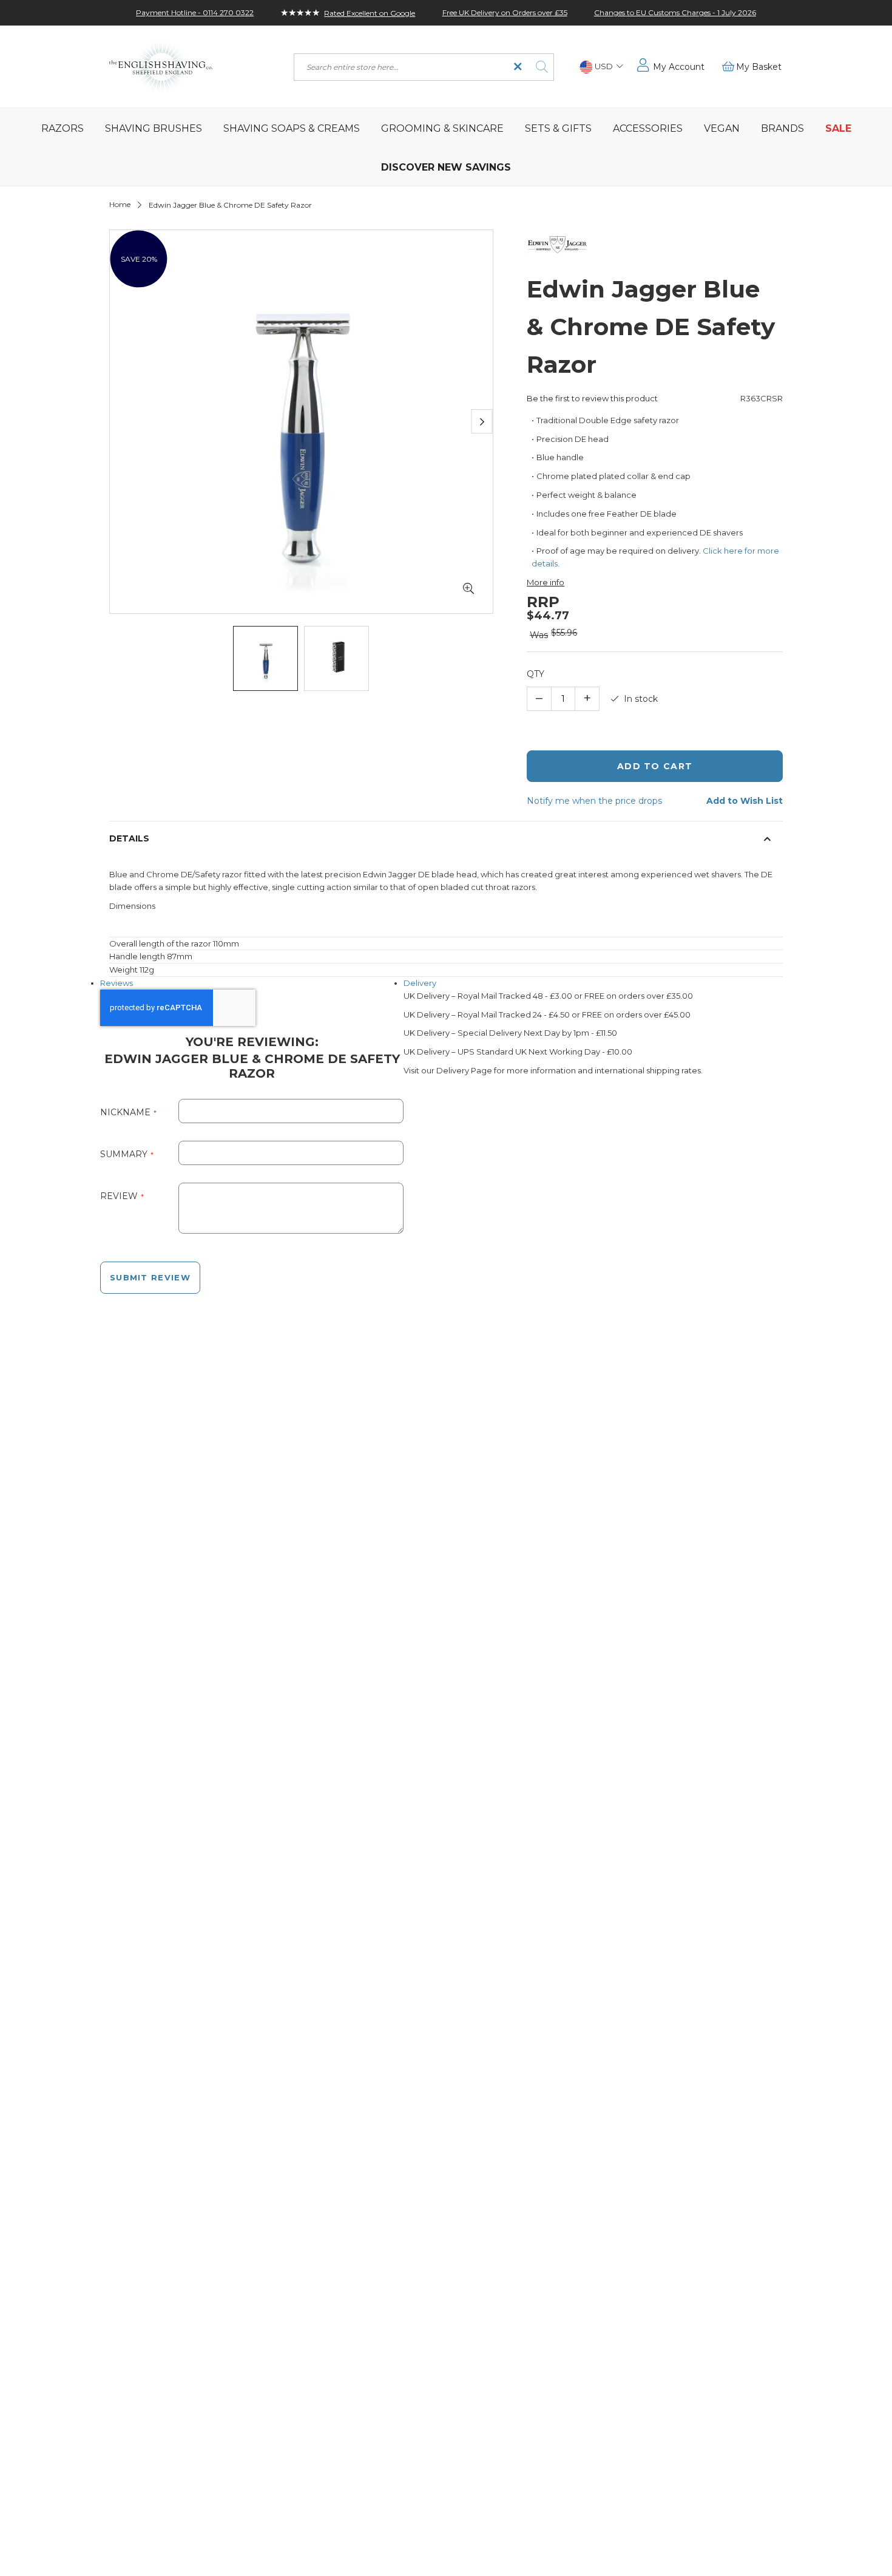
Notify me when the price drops (594, 801)
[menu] (446, 147)
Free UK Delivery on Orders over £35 (505, 12)
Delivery (420, 983)
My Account (679, 67)
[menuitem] (62, 127)
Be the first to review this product (592, 398)
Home (120, 204)
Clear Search (518, 67)
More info (546, 582)
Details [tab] (129, 838)
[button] (601, 67)
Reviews (117, 983)
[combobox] (424, 67)
